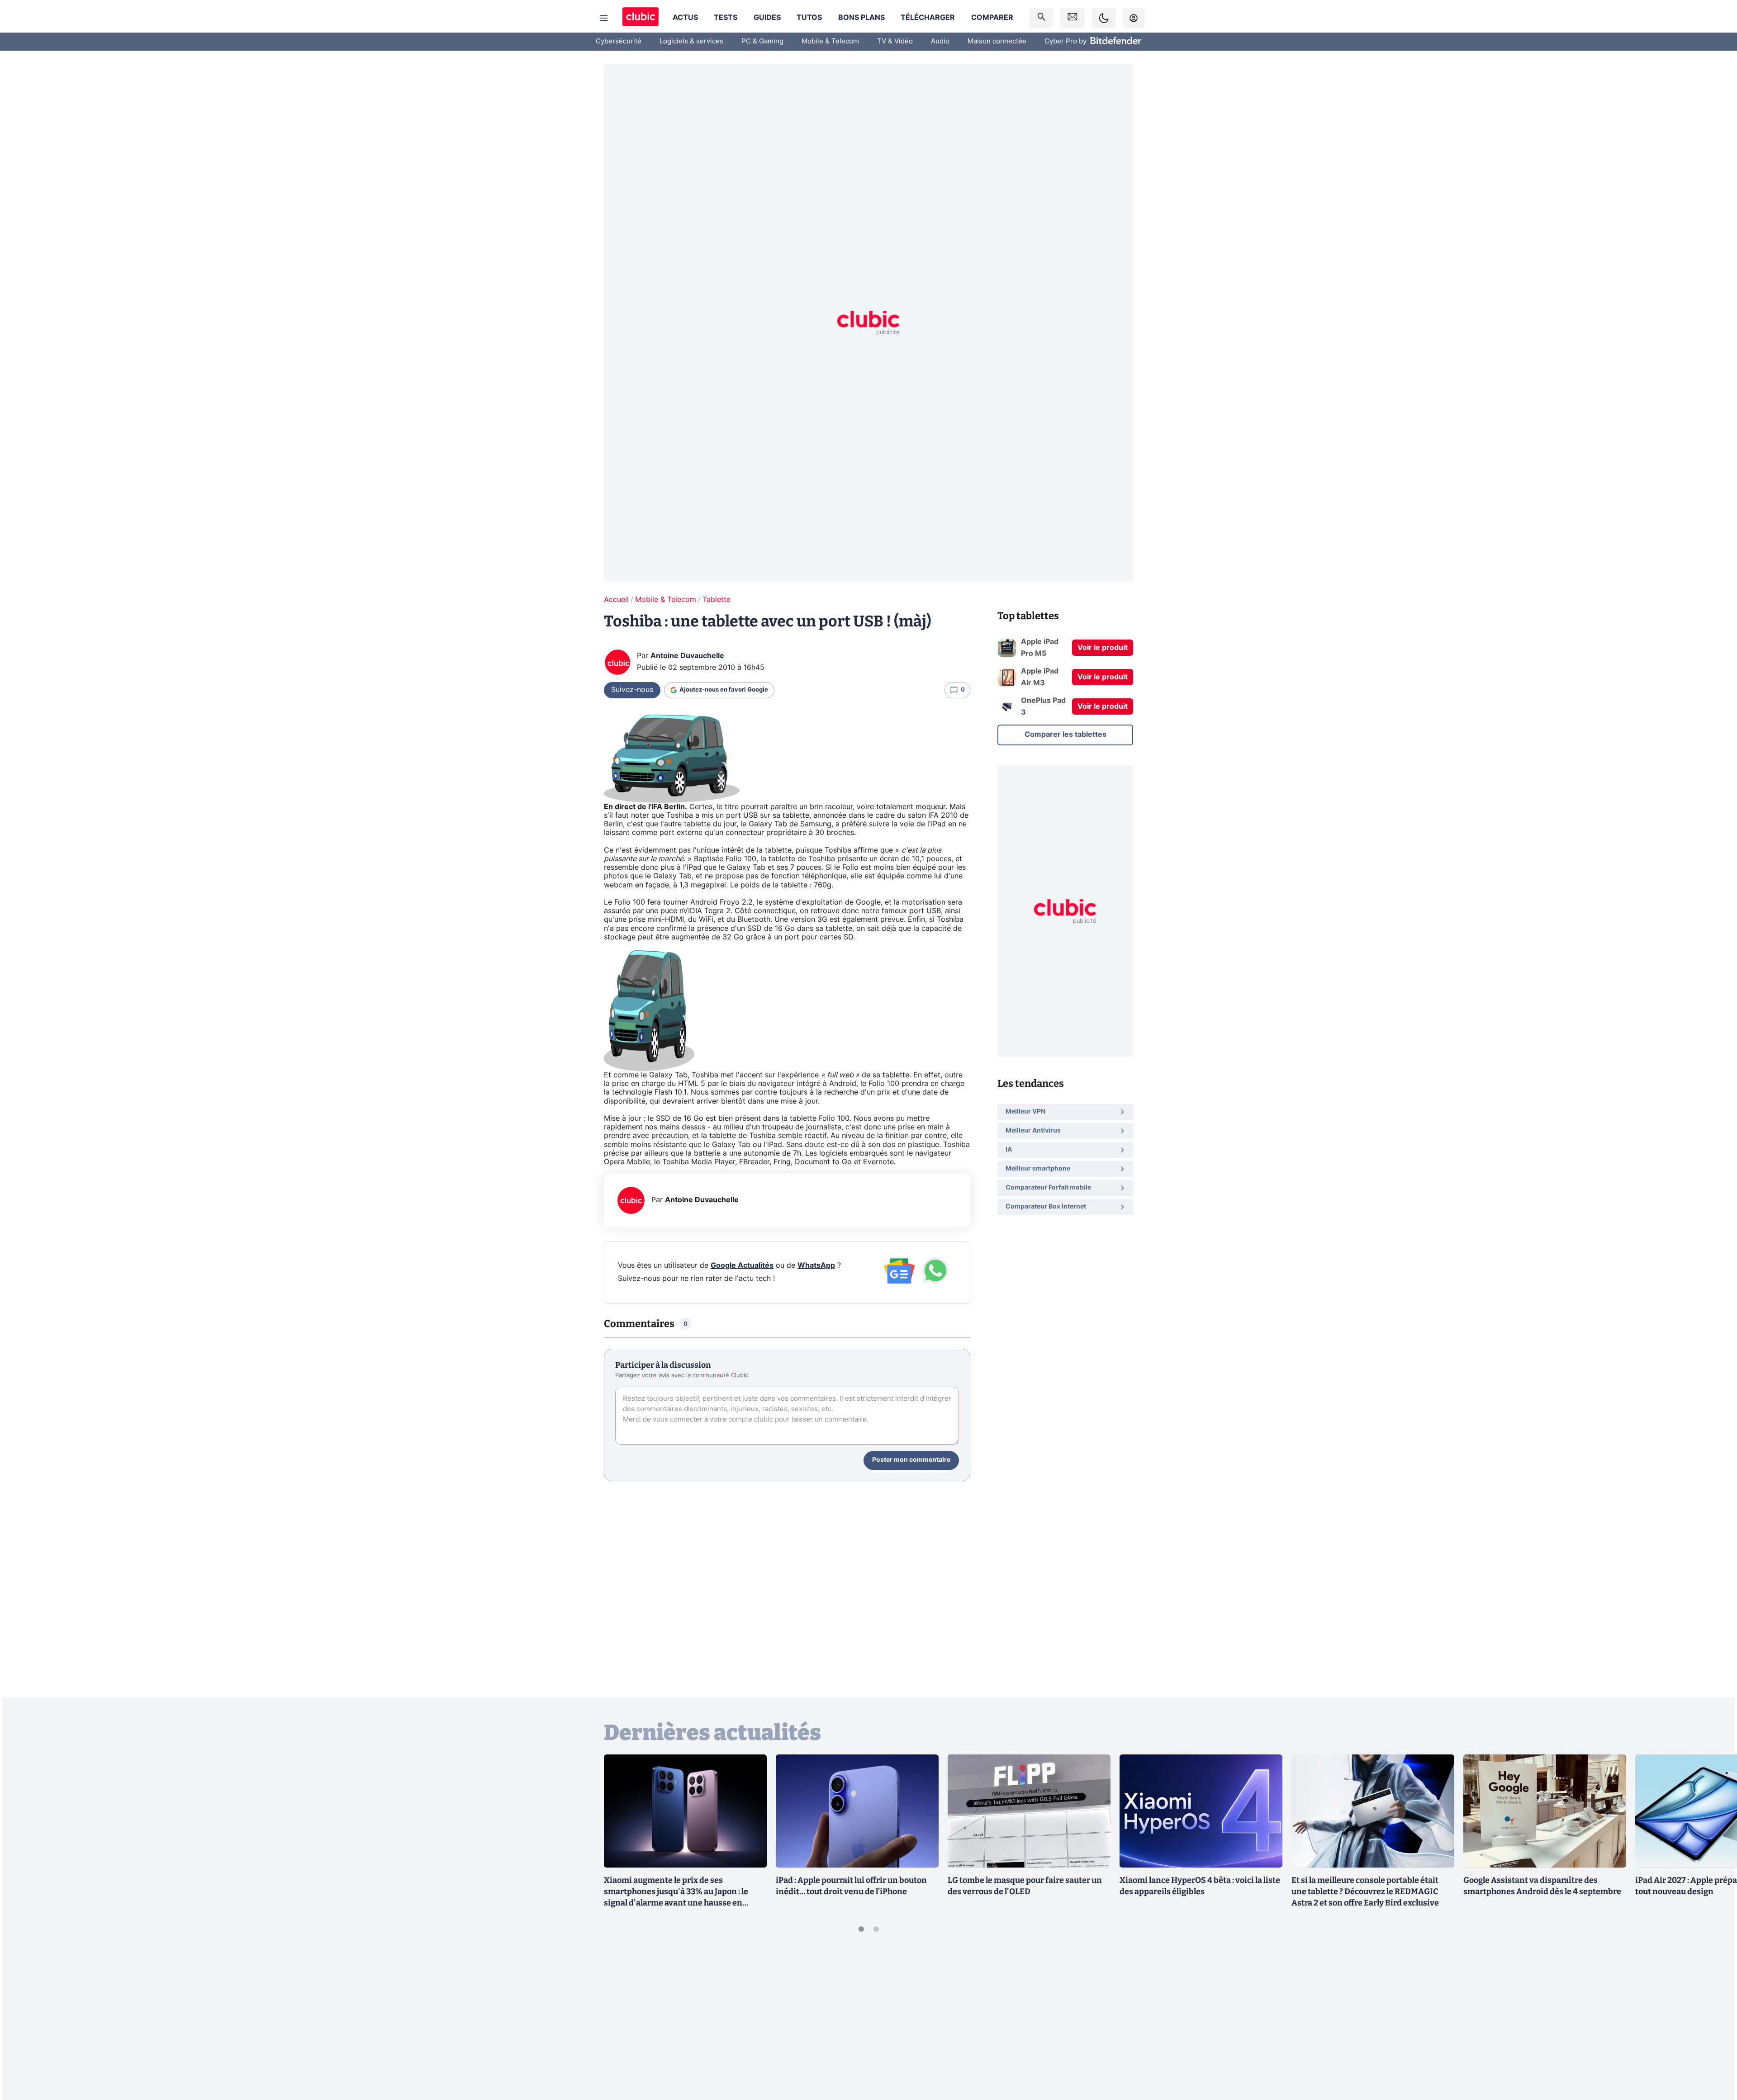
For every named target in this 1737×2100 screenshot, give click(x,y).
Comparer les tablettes (1065, 735)
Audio (940, 41)
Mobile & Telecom (830, 41)
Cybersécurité (619, 41)
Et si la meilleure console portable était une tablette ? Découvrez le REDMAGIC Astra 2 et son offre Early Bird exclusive (1365, 1891)
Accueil (616, 600)
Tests (726, 18)
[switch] (1104, 18)
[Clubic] (641, 18)
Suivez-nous (632, 690)
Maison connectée (997, 41)
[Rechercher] (1041, 18)
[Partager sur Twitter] (1714, 2053)
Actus (685, 18)
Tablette (717, 600)
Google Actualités (742, 1266)
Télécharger (928, 18)
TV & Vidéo (895, 41)
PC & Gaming (762, 41)
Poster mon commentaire (911, 1460)
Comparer (992, 18)
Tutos (809, 18)
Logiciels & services (691, 41)
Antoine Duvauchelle (687, 656)
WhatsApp (816, 1266)
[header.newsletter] (1073, 18)
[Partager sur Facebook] (1714, 2022)
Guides (767, 18)
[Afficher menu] (604, 18)
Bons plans (861, 18)
